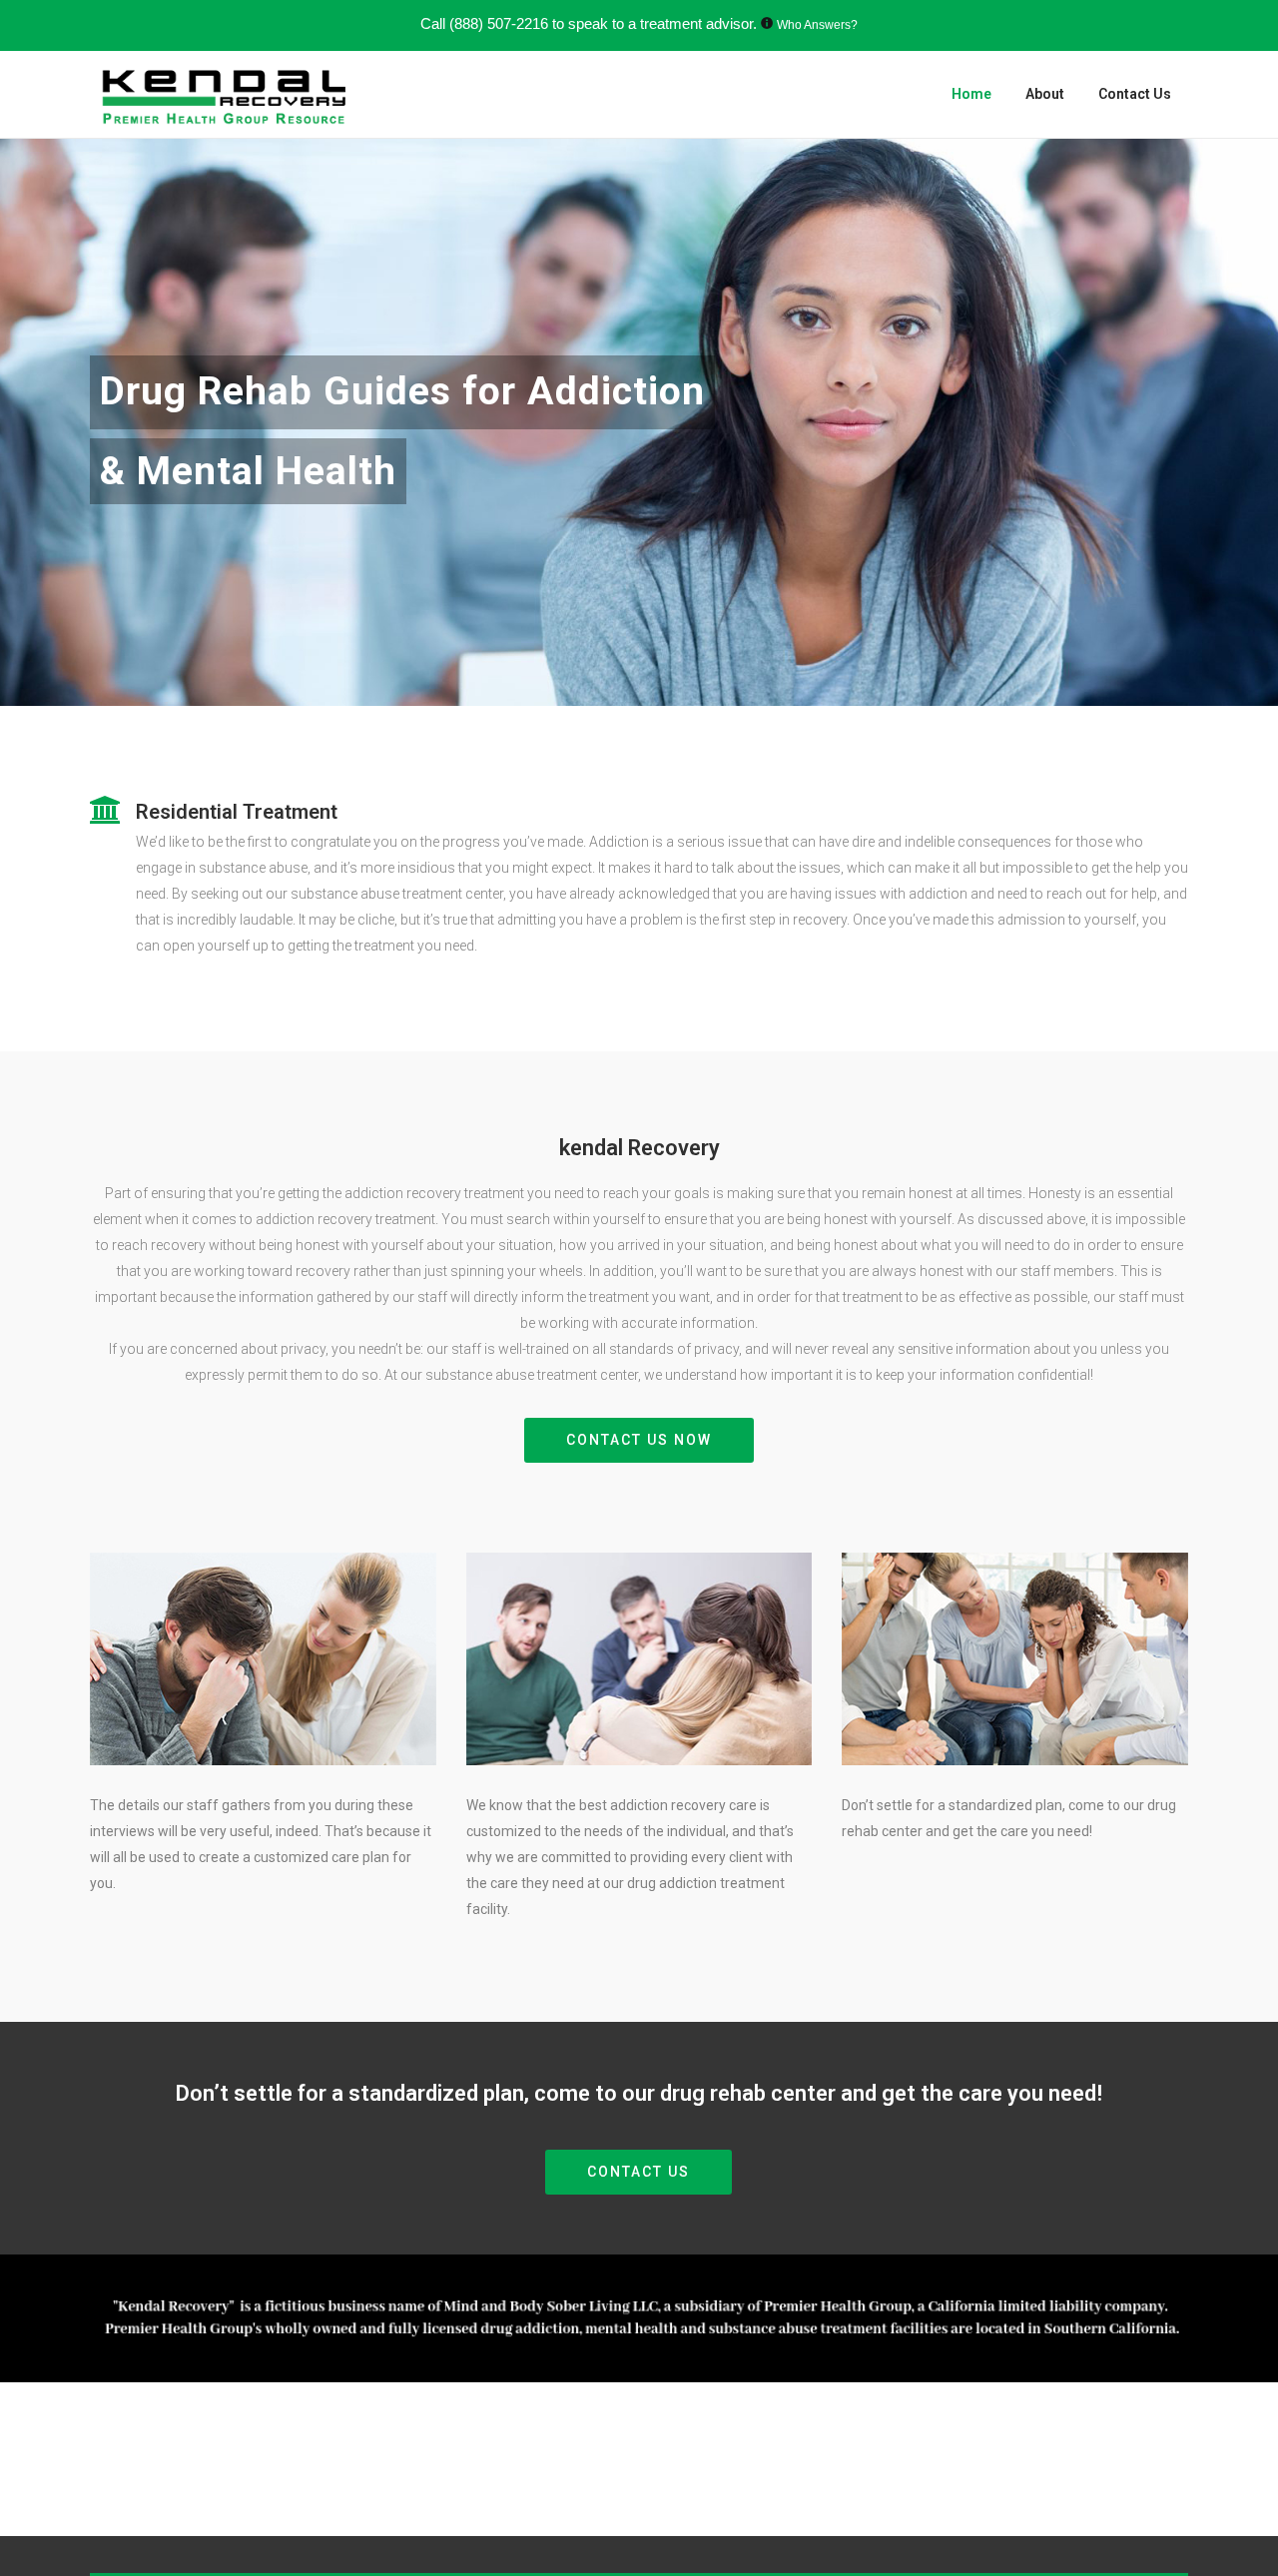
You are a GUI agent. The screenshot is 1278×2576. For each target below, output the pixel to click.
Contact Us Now (639, 1440)
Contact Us (639, 2172)
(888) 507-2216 (499, 23)
